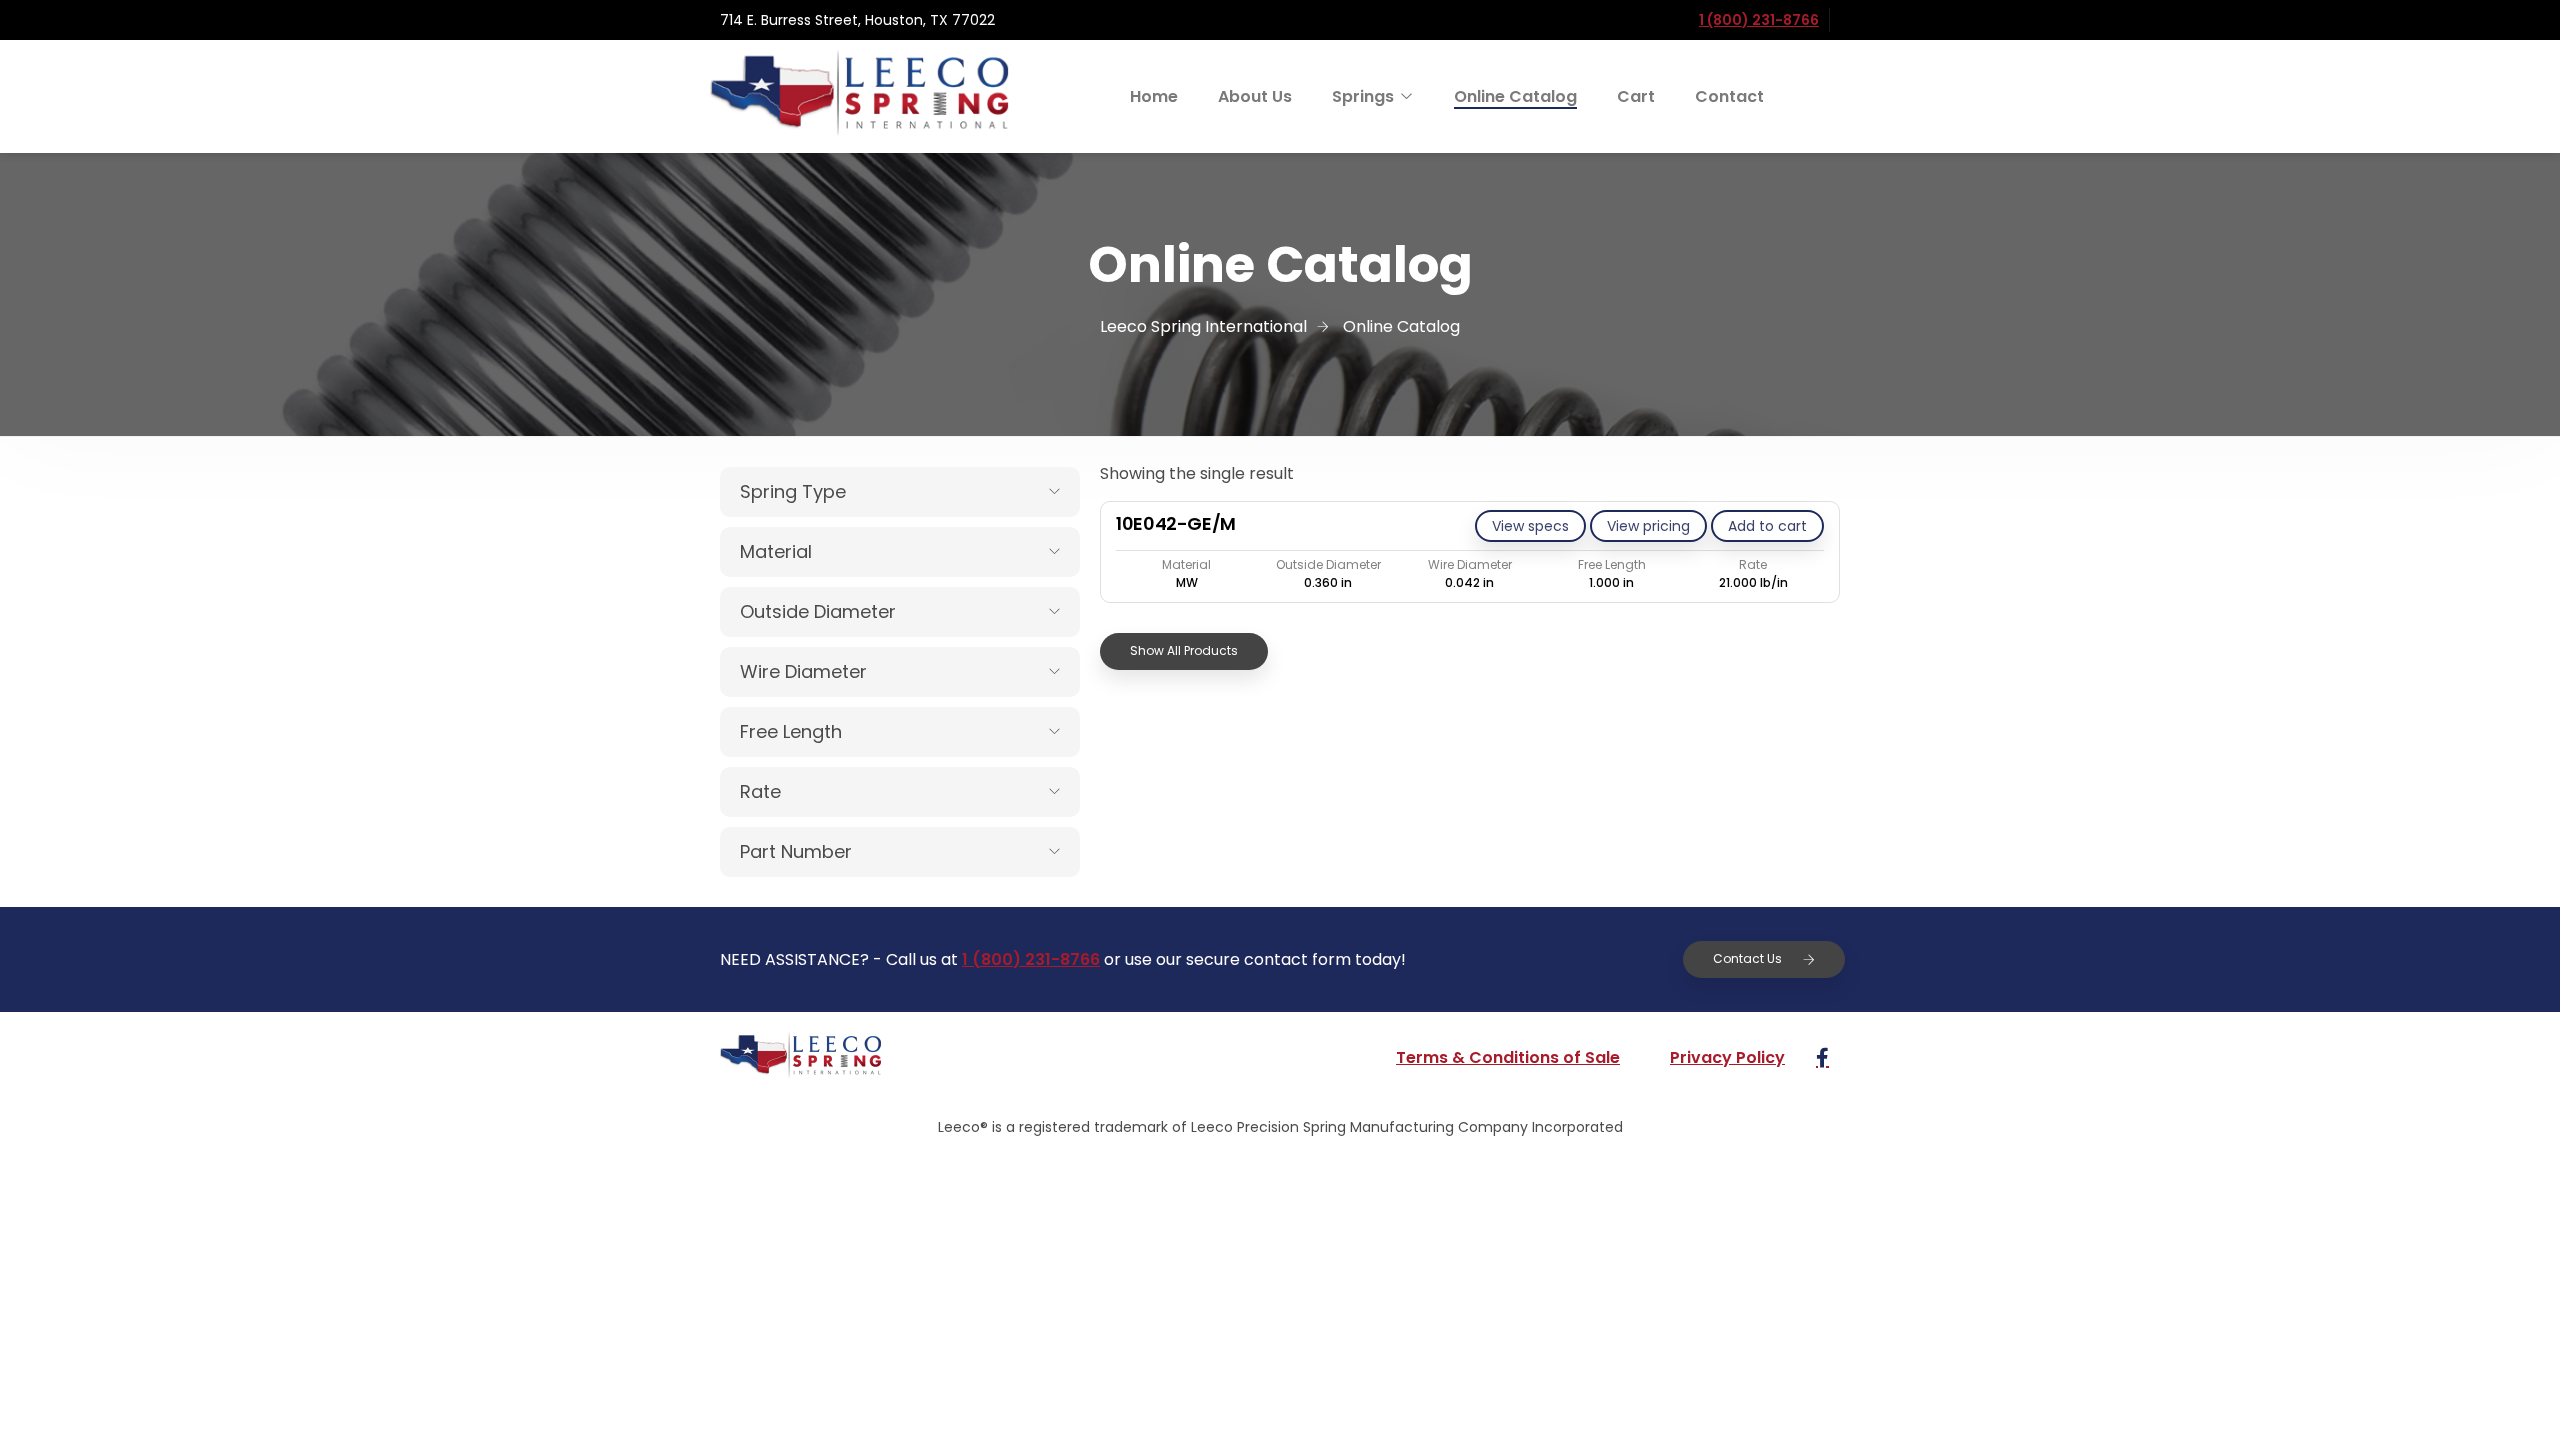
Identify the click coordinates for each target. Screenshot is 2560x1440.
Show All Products (1184, 650)
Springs (1363, 96)
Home (1154, 96)
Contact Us (1747, 958)
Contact (1729, 96)
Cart (1636, 96)
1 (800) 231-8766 (1759, 20)
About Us (1255, 96)
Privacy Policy (1727, 1057)
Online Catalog (1515, 96)
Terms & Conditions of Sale (1508, 1057)
